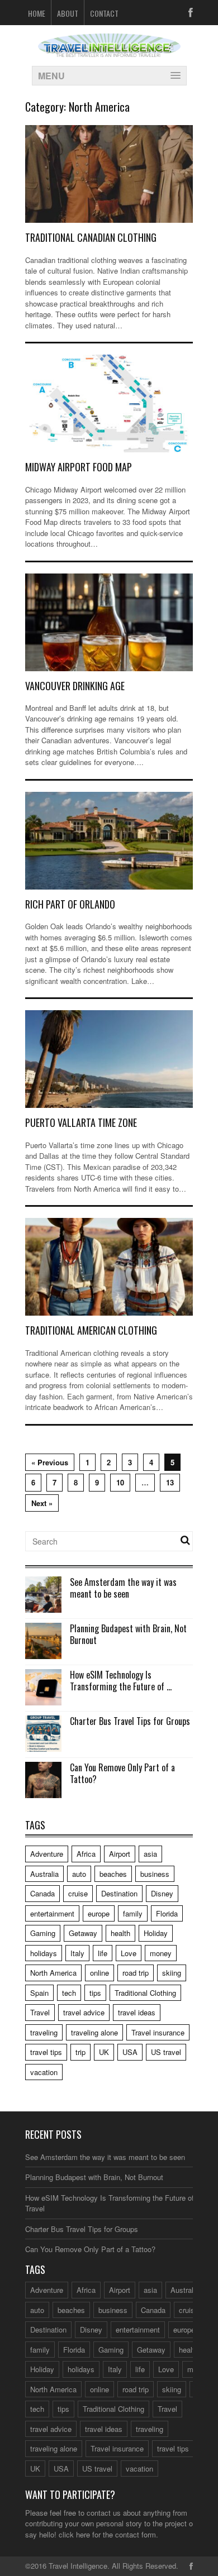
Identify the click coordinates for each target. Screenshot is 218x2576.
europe (99, 1913)
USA (130, 2052)
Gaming (43, 1933)
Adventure (47, 1854)
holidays (44, 1953)
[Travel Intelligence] (109, 50)
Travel (40, 2012)
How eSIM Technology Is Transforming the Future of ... (121, 1681)
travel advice (84, 2012)
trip (80, 2052)
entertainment (52, 1913)
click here (74, 2534)
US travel (166, 2052)
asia (150, 1854)
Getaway (83, 1933)
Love (129, 1953)
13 (170, 1482)
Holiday (156, 1933)
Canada (42, 1893)
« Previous (50, 1462)
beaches (113, 1874)
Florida (167, 1913)
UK (104, 2052)
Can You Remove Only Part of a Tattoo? (122, 1773)
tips (95, 1993)
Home (37, 13)
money (161, 1953)
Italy (77, 1953)
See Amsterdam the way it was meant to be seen (123, 1588)
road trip (136, 1973)
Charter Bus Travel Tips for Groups (130, 1721)
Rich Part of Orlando (70, 904)
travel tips (46, 2052)
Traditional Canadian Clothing (91, 237)
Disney (162, 1893)
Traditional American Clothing (91, 1330)
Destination (119, 1893)
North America (53, 1973)
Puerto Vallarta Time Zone (81, 1122)
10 (120, 1482)
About (68, 13)
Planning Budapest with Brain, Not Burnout (128, 1634)
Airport (120, 1854)
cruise (78, 1893)
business (155, 1874)
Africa (86, 1854)
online (99, 1973)
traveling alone (94, 2032)
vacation (44, 2072)
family (133, 1913)
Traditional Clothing (145, 1993)
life (103, 1953)
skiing (172, 1973)
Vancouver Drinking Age (75, 686)
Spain (39, 1993)
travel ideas (137, 2012)
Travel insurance (158, 2032)
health (120, 1933)
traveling (44, 2032)
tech (69, 1993)
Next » (42, 1503)
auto (79, 1874)
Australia (44, 1874)
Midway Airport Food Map (79, 467)
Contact (104, 13)
